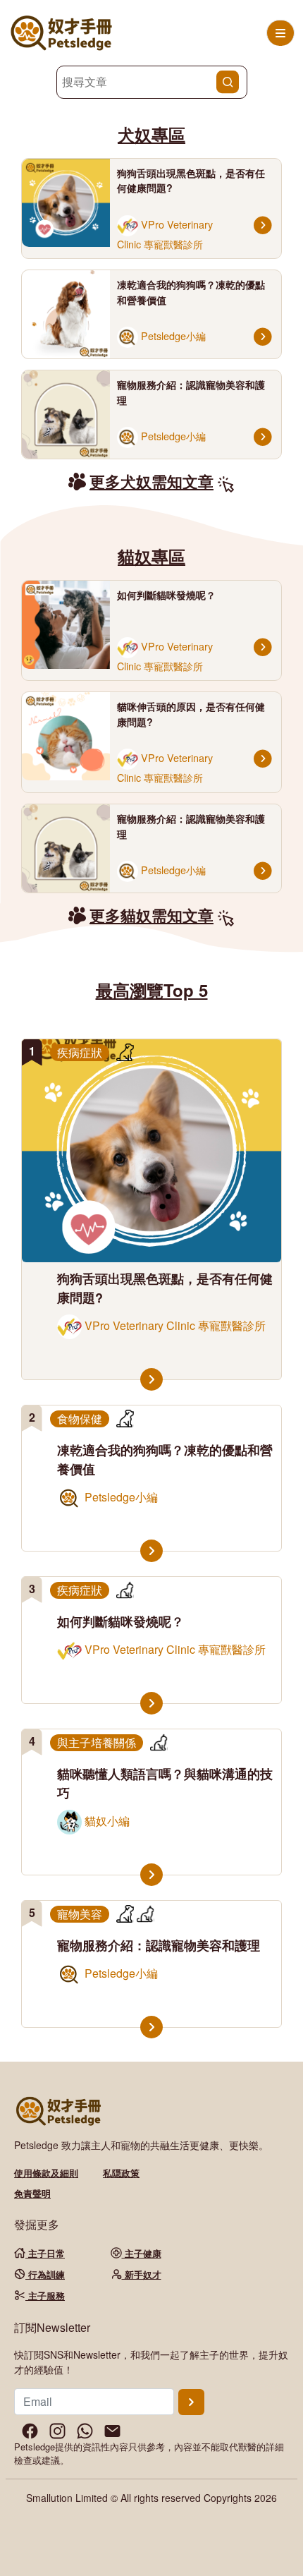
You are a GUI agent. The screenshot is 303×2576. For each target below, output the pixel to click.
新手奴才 (142, 2274)
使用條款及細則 (46, 2173)
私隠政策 (121, 2173)
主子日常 (45, 2253)
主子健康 (142, 2253)
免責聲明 (32, 2193)
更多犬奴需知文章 (151, 481)
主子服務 (45, 2296)
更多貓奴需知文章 (151, 915)
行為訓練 (45, 2274)
